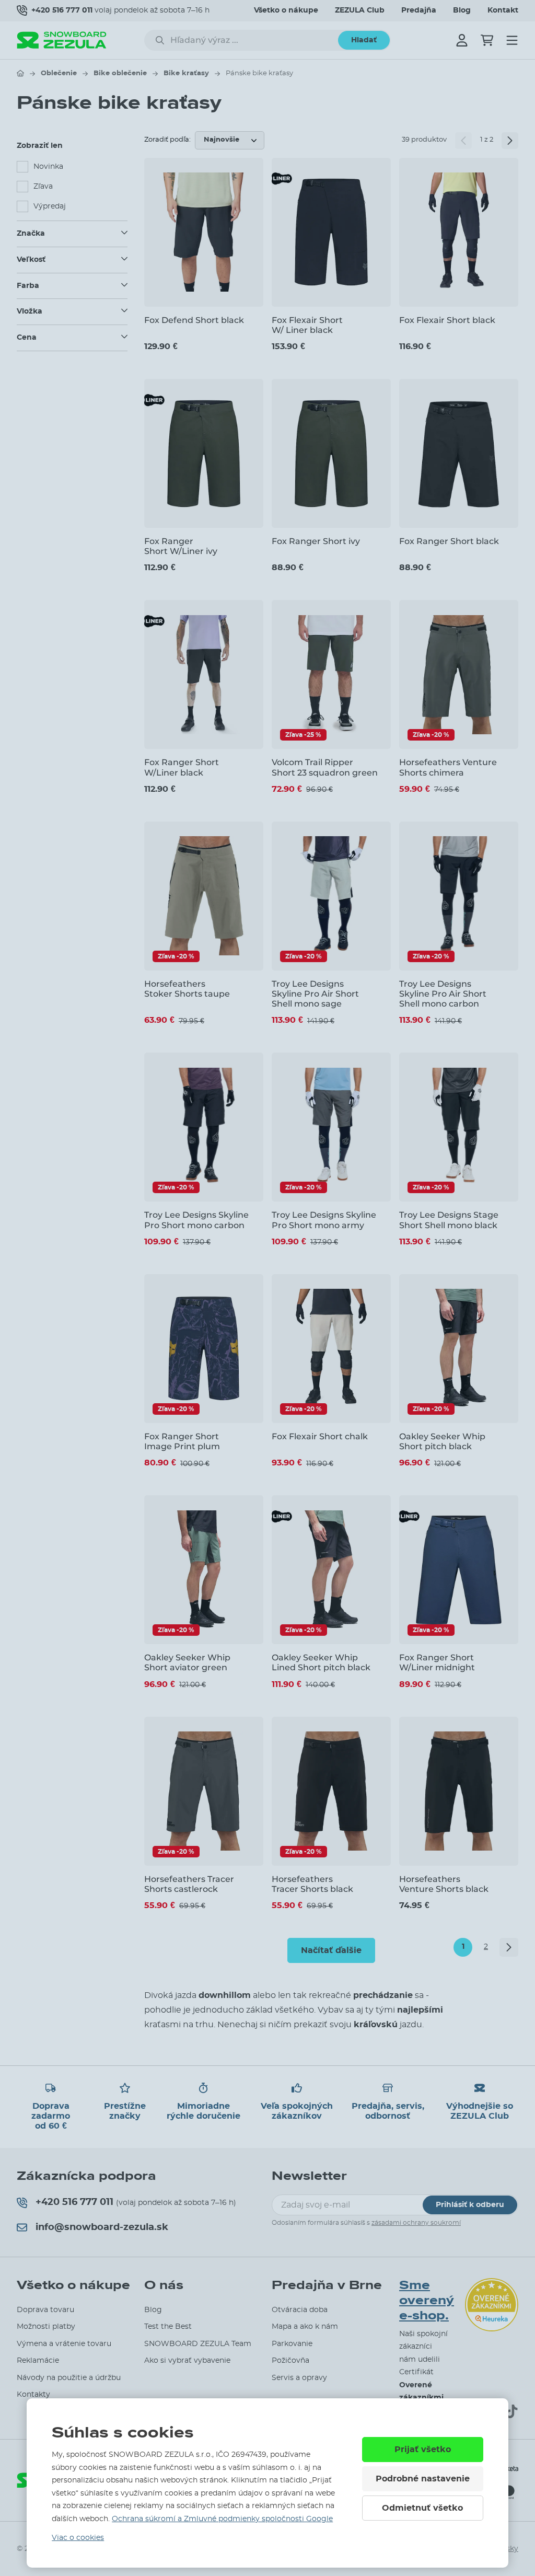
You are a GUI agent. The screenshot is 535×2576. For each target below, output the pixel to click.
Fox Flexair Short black (447, 320)
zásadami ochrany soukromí (416, 2223)
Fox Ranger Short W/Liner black (182, 767)
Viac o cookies (78, 2538)
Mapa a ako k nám (305, 2327)
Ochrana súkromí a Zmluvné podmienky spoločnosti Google (222, 2519)
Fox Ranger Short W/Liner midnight (437, 1662)
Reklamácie (38, 2361)
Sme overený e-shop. (427, 2301)
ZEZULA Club (360, 10)
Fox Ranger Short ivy (316, 541)
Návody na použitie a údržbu (69, 2378)
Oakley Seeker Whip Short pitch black (442, 1441)
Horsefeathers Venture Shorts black (444, 1884)
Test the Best (168, 2327)
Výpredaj (50, 206)
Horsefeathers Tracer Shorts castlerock (189, 1884)
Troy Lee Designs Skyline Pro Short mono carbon (196, 1220)
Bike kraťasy (186, 73)
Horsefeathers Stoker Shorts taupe (187, 989)
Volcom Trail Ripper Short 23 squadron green (325, 767)
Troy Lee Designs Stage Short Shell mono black (449, 1220)
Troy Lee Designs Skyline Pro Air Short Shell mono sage (315, 994)
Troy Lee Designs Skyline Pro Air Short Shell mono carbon (443, 994)
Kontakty (33, 2395)
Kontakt (503, 10)
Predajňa (419, 10)
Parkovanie (292, 2344)
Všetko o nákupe (286, 10)
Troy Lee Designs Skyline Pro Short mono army (324, 1220)
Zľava (43, 187)
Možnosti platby (46, 2327)
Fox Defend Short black (194, 320)
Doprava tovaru (45, 2310)
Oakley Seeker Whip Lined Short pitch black (321, 1662)
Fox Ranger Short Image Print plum (182, 1441)
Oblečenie (59, 73)
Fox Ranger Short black (449, 541)
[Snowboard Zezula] (62, 40)
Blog (462, 10)
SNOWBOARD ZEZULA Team (198, 2344)
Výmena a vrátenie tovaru (64, 2344)
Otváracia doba (300, 2310)
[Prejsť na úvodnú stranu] (20, 73)
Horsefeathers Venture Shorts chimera (448, 767)
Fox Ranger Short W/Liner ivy (181, 546)
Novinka (48, 167)
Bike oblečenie (120, 73)
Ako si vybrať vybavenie (187, 2361)
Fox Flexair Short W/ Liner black (307, 325)
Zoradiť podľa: (167, 140)
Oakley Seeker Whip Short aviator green (187, 1662)
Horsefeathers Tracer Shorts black (312, 1884)
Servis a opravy (299, 2378)
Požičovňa (290, 2361)
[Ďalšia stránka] (510, 141)
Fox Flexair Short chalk (320, 1436)
